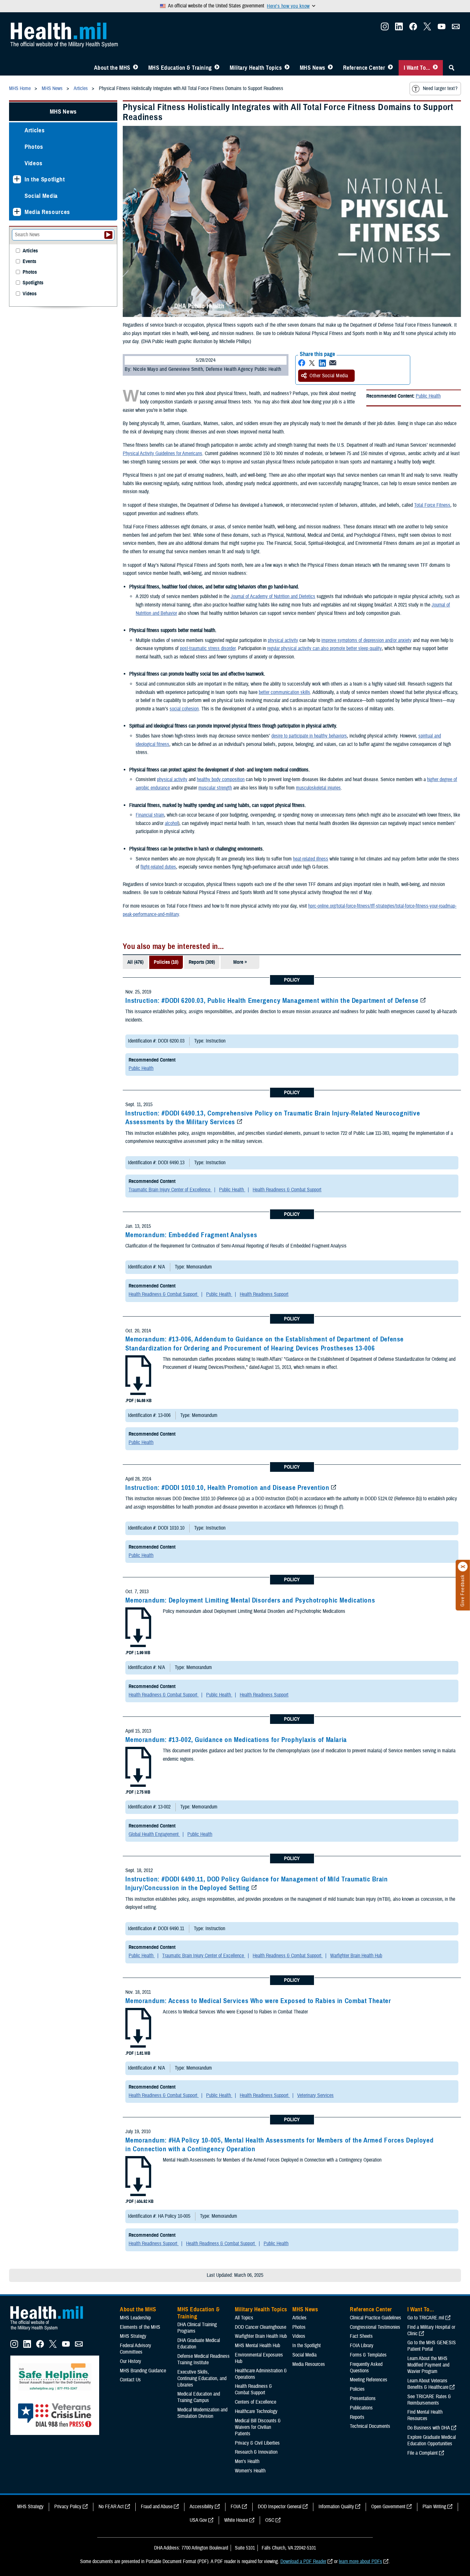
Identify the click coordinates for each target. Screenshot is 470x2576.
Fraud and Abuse (157, 2507)
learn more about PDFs (360, 2561)
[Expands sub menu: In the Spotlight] (17, 179)
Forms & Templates (368, 2355)
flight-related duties (158, 867)
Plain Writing (434, 2507)
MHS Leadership (135, 2318)
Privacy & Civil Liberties (257, 2443)
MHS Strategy (133, 2336)
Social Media (41, 196)
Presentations (363, 2398)
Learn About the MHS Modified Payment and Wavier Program (428, 2365)
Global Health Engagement (154, 1834)
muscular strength (215, 788)
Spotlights (33, 283)
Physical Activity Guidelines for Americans (162, 453)
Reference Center (364, 68)
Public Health (428, 396)
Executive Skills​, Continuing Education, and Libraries (202, 2378)
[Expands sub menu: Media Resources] (17, 212)
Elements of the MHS (140, 2327)
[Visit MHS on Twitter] (427, 28)
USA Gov (198, 2520)
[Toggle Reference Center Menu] (390, 68)
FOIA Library (362, 2346)
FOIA (236, 2507)
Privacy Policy (68, 2507)
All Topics (244, 2318)
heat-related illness (311, 859)
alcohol (171, 823)
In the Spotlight (45, 179)
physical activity (283, 640)
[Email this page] (333, 363)
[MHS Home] (51, 2330)
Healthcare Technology (256, 2411)
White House (236, 2520)
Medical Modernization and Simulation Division (202, 2413)
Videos (34, 163)
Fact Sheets (361, 2336)
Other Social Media (329, 376)
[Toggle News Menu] (330, 68)
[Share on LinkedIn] (322, 363)
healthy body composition (221, 779)
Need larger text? (440, 88)
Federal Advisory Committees (136, 2349)
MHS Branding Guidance (143, 2371)
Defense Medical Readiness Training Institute (204, 2359)
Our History (131, 2361)
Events (29, 262)
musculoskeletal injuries (318, 788)
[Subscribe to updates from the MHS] (456, 28)
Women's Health (250, 2471)
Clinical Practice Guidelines (376, 2318)
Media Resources (47, 212)
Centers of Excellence (256, 2402)
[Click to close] (463, 1567)
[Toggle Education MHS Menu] (217, 68)
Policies (357, 2389)
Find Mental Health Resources (425, 2415)
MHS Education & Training (180, 68)
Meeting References (369, 2380)
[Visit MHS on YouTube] (442, 28)
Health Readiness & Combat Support (287, 1190)
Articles (35, 130)
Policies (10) (166, 962)
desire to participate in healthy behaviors (309, 736)
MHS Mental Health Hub (257, 2346)
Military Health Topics (256, 68)
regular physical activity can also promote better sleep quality (324, 648)
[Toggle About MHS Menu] (136, 68)
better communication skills (284, 692)
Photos (34, 147)
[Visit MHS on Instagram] (385, 28)
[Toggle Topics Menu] (287, 68)
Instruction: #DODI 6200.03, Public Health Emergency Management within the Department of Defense (272, 1001)
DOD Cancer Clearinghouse (261, 2327)
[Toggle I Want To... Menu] (435, 68)
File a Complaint (423, 2453)
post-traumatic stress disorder (208, 648)
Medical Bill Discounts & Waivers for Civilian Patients (258, 2427)
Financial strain (150, 815)
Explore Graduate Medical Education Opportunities (432, 2440)
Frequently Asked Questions (366, 2367)
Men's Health (247, 2461)
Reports (357, 2417)
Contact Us (130, 2380)
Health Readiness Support (264, 1294)
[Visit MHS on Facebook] (413, 28)
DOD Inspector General (280, 2507)
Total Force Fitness (432, 505)
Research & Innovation (256, 2452)
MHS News (313, 68)
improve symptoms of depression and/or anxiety (366, 640)
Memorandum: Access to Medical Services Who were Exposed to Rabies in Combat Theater (258, 2001)
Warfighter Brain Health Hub (356, 1956)
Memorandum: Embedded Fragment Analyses (191, 1235)
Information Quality (336, 2507)
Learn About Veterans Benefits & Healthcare (428, 2384)
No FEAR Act (111, 2507)
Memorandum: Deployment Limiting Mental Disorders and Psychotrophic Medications (250, 1600)
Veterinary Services (315, 2095)
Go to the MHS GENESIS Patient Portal (432, 2346)
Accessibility (202, 2507)
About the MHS (112, 68)
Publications (361, 2408)
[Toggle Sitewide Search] (452, 68)
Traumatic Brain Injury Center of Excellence (170, 1190)
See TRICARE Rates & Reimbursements (429, 2400)
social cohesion (184, 709)
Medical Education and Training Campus (199, 2397)
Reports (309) (202, 962)
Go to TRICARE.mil (426, 2318)
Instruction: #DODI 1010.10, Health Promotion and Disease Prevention (227, 1488)
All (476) (135, 962)
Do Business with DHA (429, 2428)
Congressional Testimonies (375, 2327)
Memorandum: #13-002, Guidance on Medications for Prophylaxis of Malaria (236, 1740)
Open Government (388, 2507)
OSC (270, 2520)
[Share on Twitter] (312, 363)
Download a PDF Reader (303, 2561)
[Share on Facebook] (302, 363)
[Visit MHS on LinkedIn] (399, 28)
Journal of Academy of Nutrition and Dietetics (273, 596)
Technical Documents (370, 2426)
